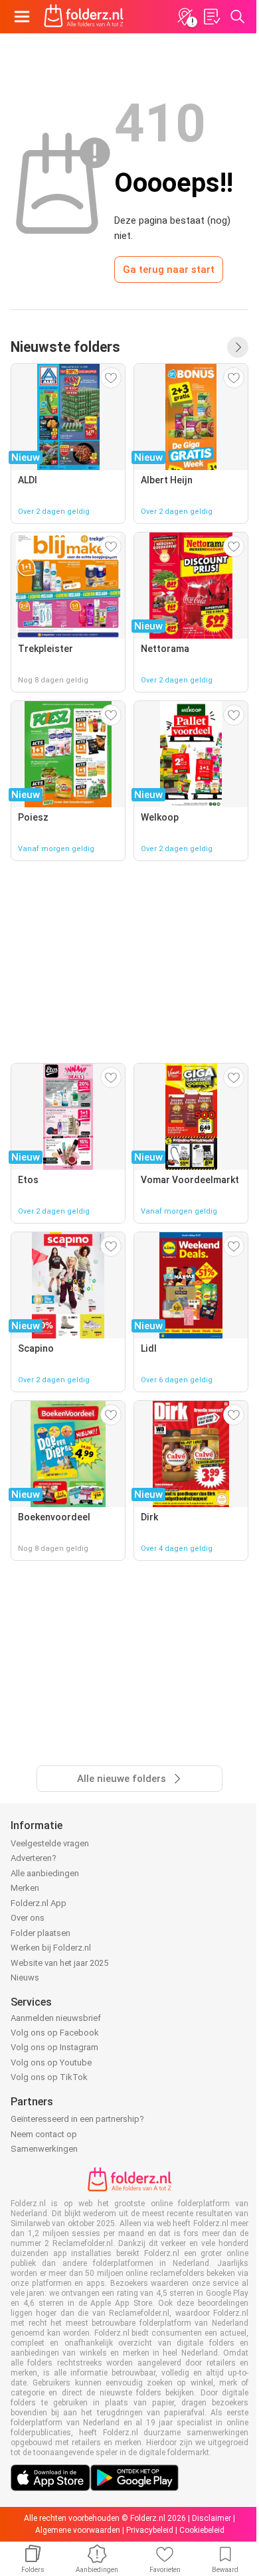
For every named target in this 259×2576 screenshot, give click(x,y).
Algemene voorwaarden (78, 2530)
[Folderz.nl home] (84, 17)
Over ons (28, 1918)
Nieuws (25, 1977)
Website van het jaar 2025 (59, 1963)
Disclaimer (212, 2518)
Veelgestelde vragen (50, 1843)
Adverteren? (34, 1858)
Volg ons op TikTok (49, 2077)
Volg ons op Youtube (51, 2062)
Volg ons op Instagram (54, 2047)
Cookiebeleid (202, 2530)
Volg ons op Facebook (55, 2033)
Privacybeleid (150, 2530)
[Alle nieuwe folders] (238, 347)
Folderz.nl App (39, 1903)
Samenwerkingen (44, 2149)
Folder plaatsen (41, 1933)
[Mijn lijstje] (211, 17)
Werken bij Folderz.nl (51, 1948)
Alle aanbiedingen (45, 1873)
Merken (25, 1888)
